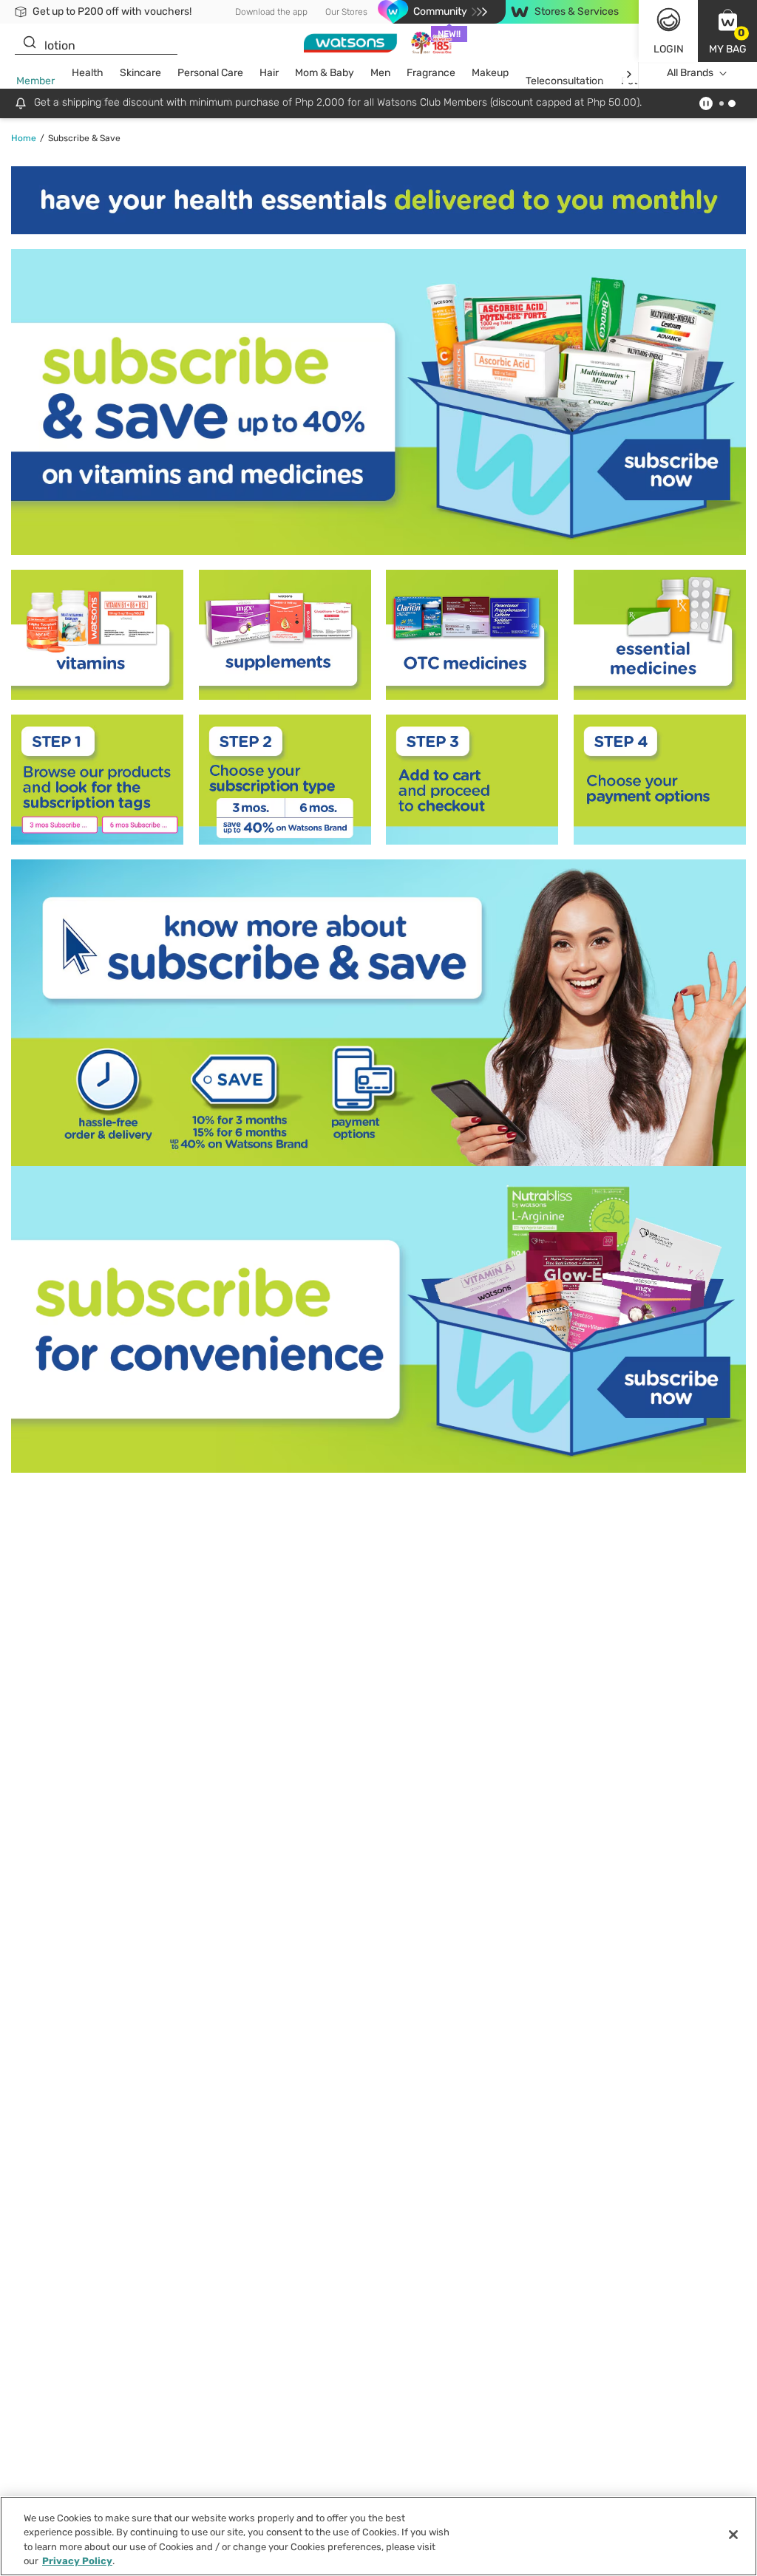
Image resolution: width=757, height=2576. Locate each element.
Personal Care (210, 73)
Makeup (490, 73)
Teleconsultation (564, 81)
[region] (378, 2536)
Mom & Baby (325, 73)
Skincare (140, 73)
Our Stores (346, 12)
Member (35, 81)
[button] (727, 31)
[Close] (733, 2535)
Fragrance (431, 73)
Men (380, 73)
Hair (269, 73)
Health (88, 73)
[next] (629, 74)
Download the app (271, 12)
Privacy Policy (77, 2561)
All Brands (690, 73)
